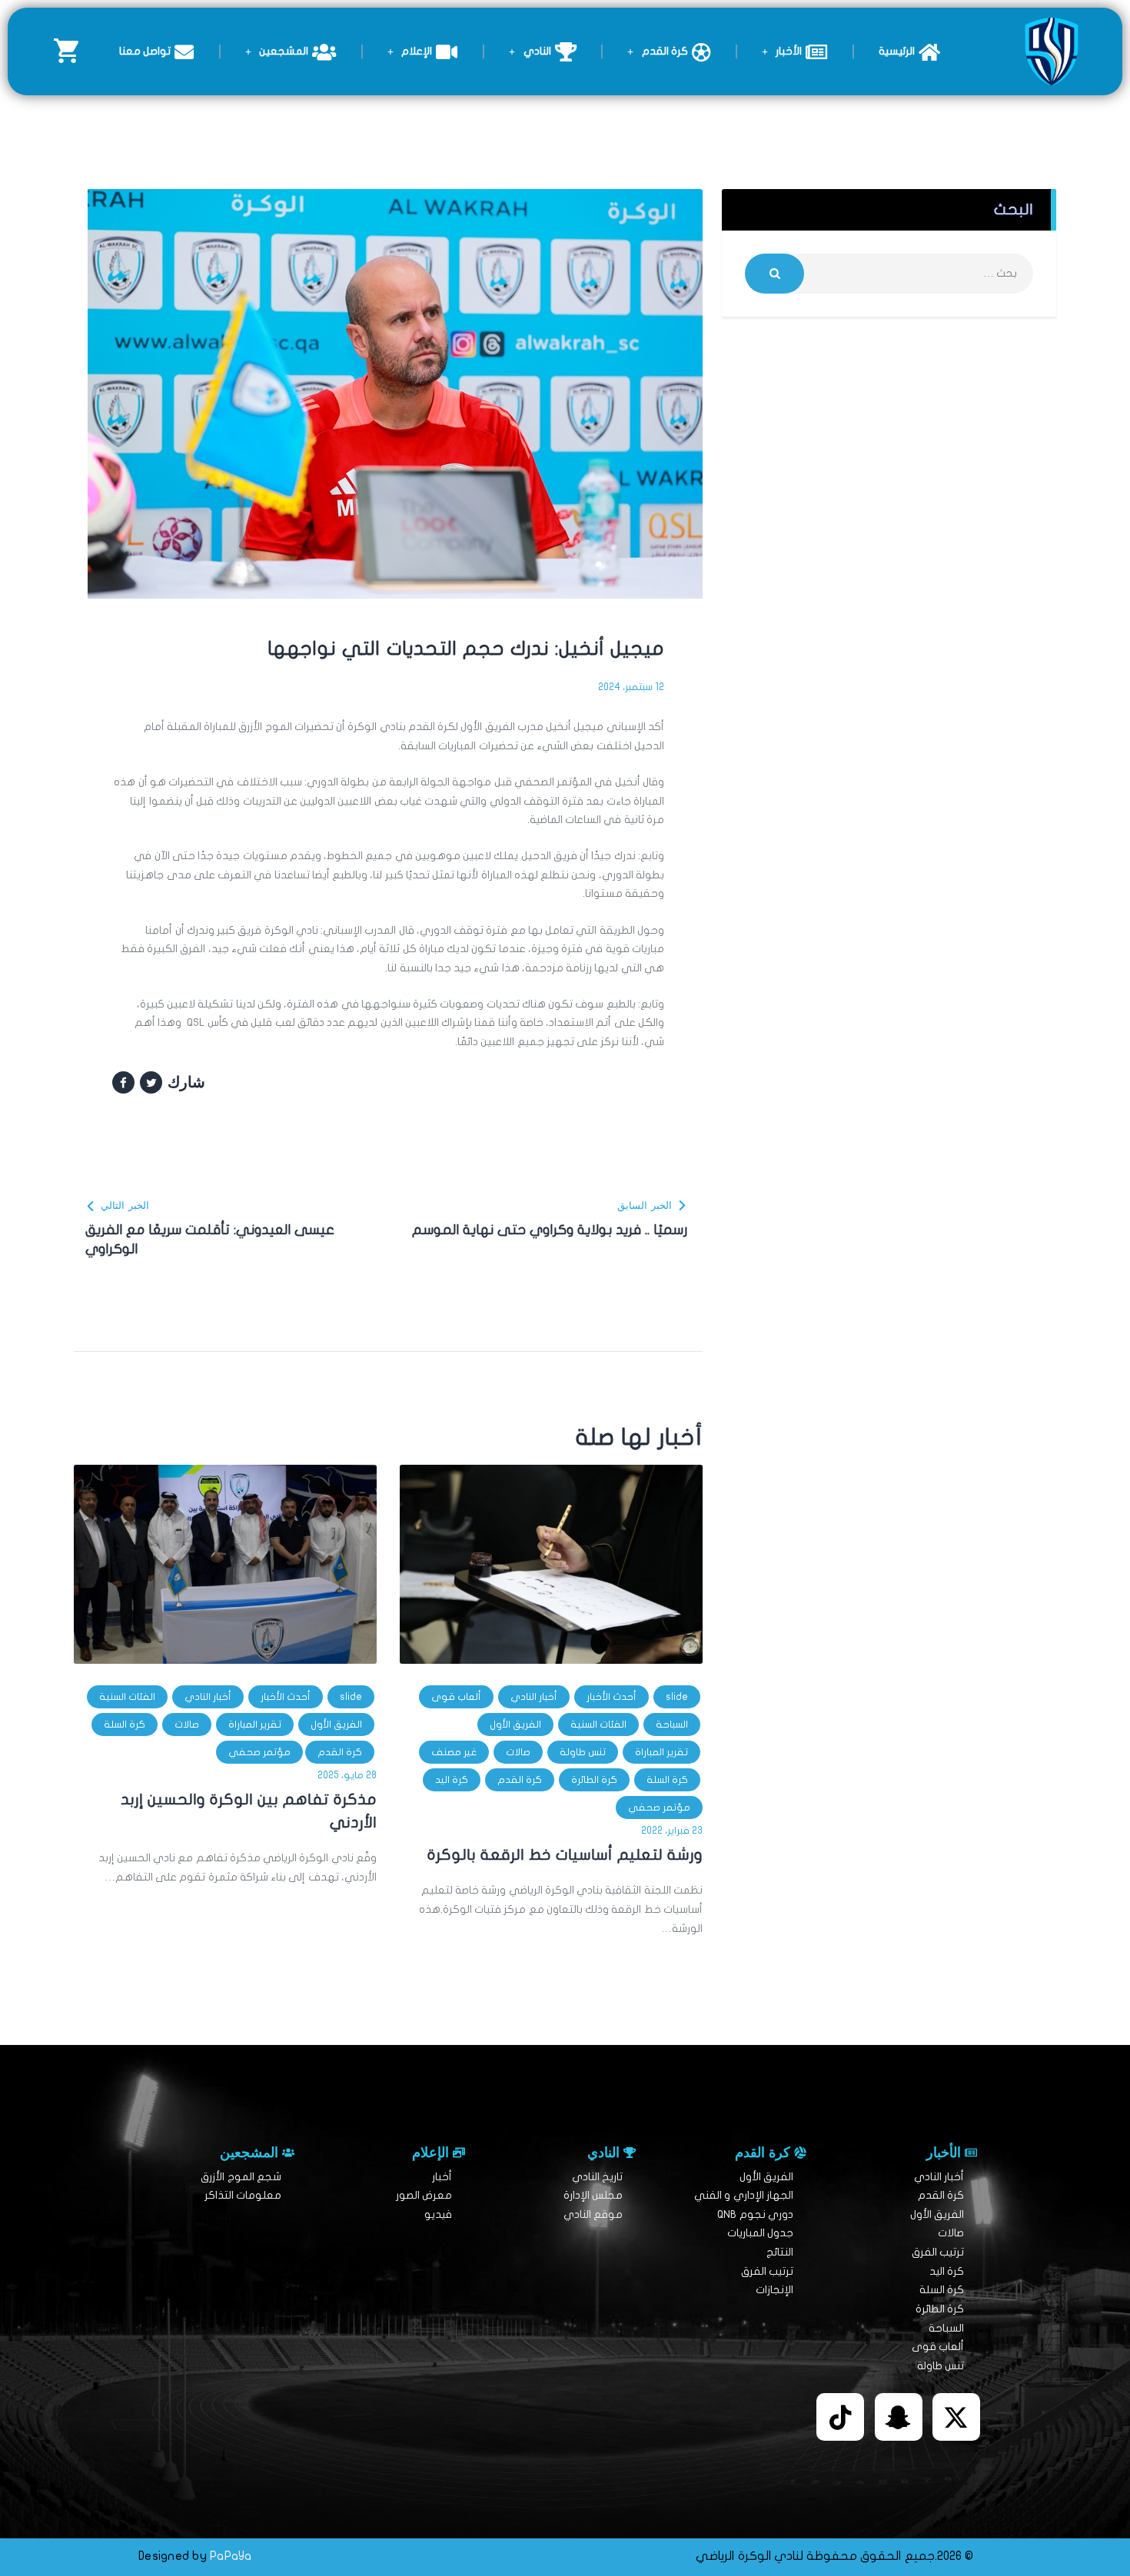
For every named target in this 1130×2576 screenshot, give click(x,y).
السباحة (672, 1725)
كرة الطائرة (594, 1780)
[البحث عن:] (889, 273)
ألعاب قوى (456, 1697)
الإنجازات (774, 2290)
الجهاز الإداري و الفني (744, 2195)
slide (677, 1697)
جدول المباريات (760, 2233)
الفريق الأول (515, 1725)
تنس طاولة (583, 1752)
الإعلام (417, 51)
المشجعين (284, 51)
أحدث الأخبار (612, 1697)
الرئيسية (897, 51)
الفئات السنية (598, 1725)
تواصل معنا (145, 51)
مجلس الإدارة (593, 2195)
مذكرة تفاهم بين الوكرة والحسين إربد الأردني (249, 1811)
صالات (518, 1752)
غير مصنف (454, 1752)
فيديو (438, 2214)
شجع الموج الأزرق (241, 2177)
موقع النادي (593, 2214)
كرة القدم (665, 51)
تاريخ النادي (597, 2177)
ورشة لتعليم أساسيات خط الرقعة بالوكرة (565, 1855)
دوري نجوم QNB (755, 2214)
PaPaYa (231, 2556)
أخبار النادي (534, 1697)
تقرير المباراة (661, 1752)
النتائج (780, 2252)
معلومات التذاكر (243, 2195)
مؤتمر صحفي (659, 1808)
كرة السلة (667, 1780)
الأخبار (789, 51)
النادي (537, 51)
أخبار (442, 2177)
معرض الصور (424, 2195)
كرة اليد (452, 1780)
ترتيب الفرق (938, 2252)
